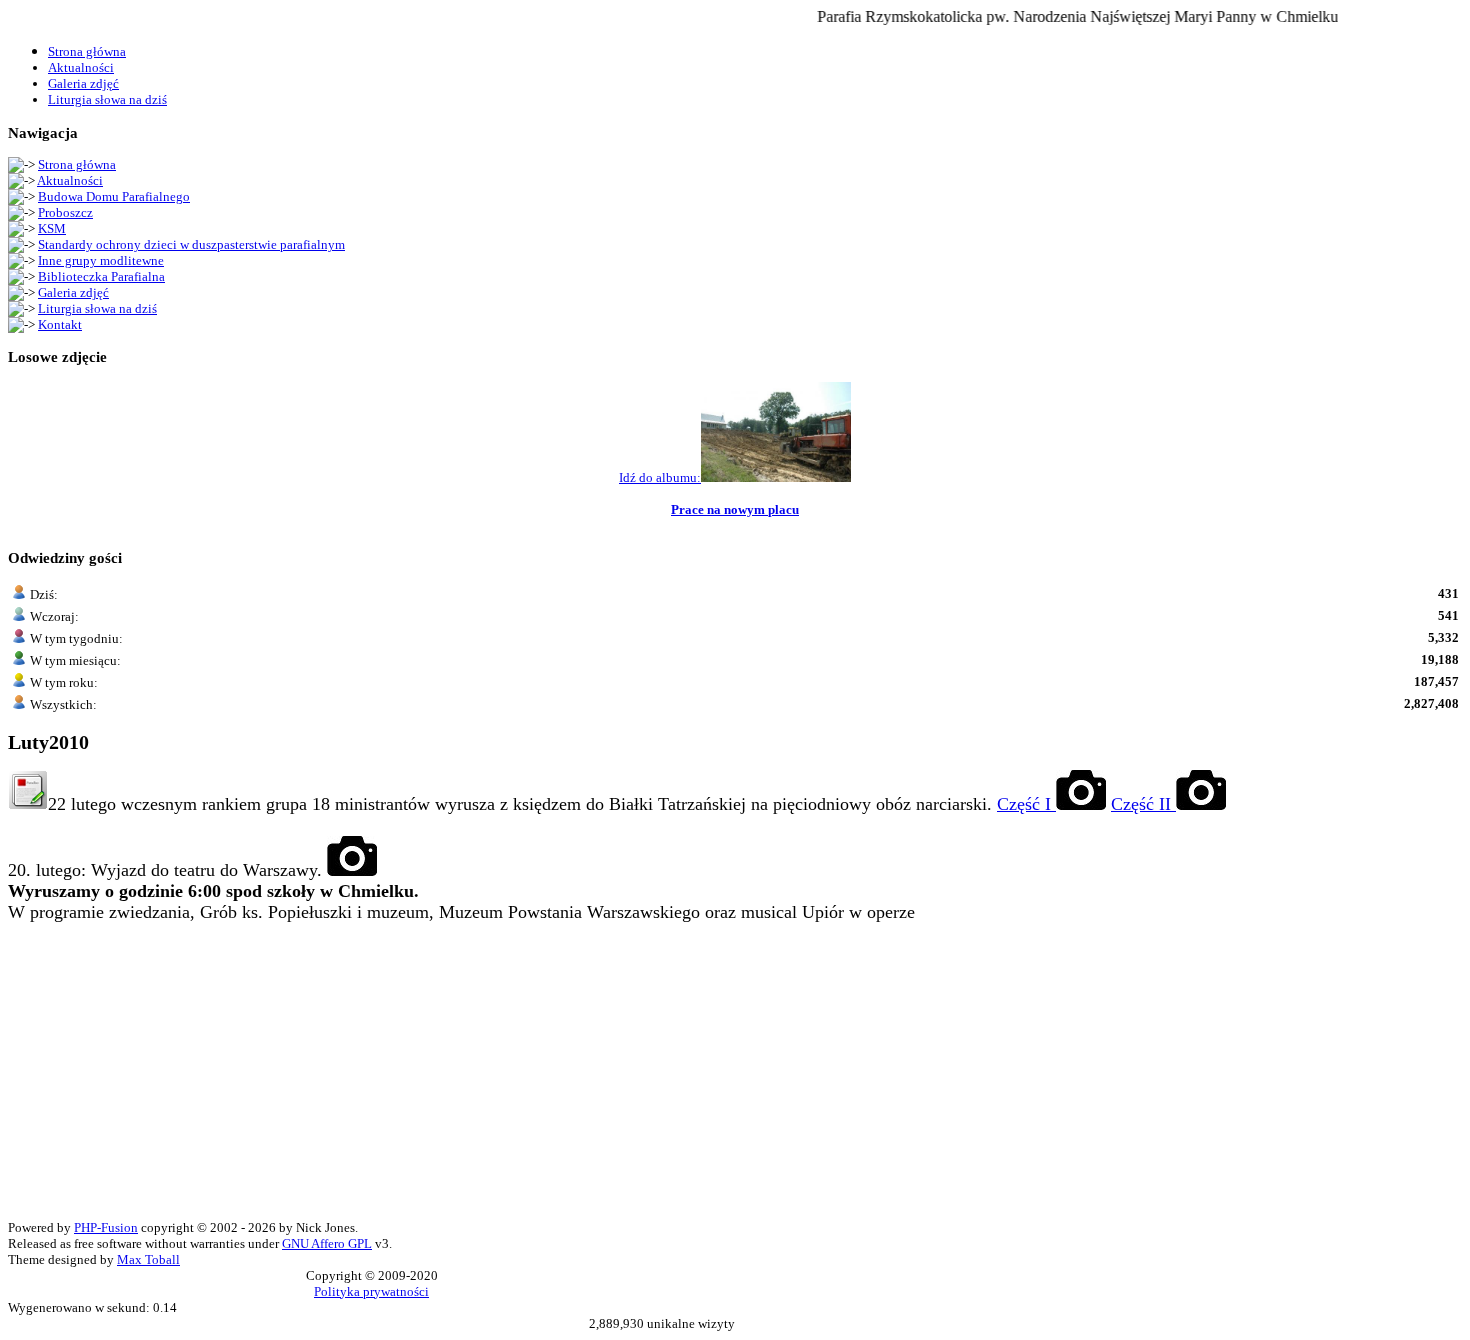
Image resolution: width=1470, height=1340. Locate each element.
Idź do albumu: (660, 477)
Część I (1026, 804)
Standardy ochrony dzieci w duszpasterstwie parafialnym (191, 244)
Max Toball (148, 1259)
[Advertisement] (608, 1080)
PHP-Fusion (106, 1227)
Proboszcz (65, 212)
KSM (52, 228)
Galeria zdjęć (73, 292)
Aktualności (70, 180)
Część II (1143, 804)
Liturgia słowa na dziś (97, 308)
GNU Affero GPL (327, 1243)
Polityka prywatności (371, 1291)
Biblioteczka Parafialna (101, 276)
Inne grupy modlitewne (101, 260)
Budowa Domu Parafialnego (114, 196)
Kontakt (60, 324)
